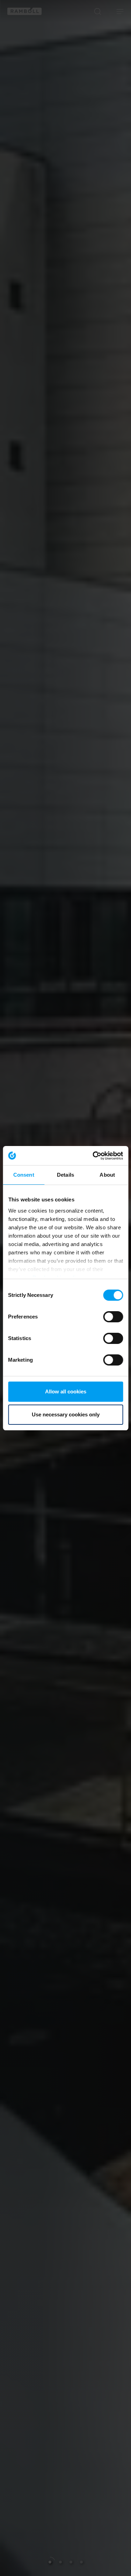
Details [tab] (65, 1175)
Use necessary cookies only (66, 1414)
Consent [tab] (24, 1175)
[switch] (113, 1317)
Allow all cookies (66, 1391)
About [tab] (107, 1175)
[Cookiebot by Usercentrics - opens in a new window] (93, 1156)
